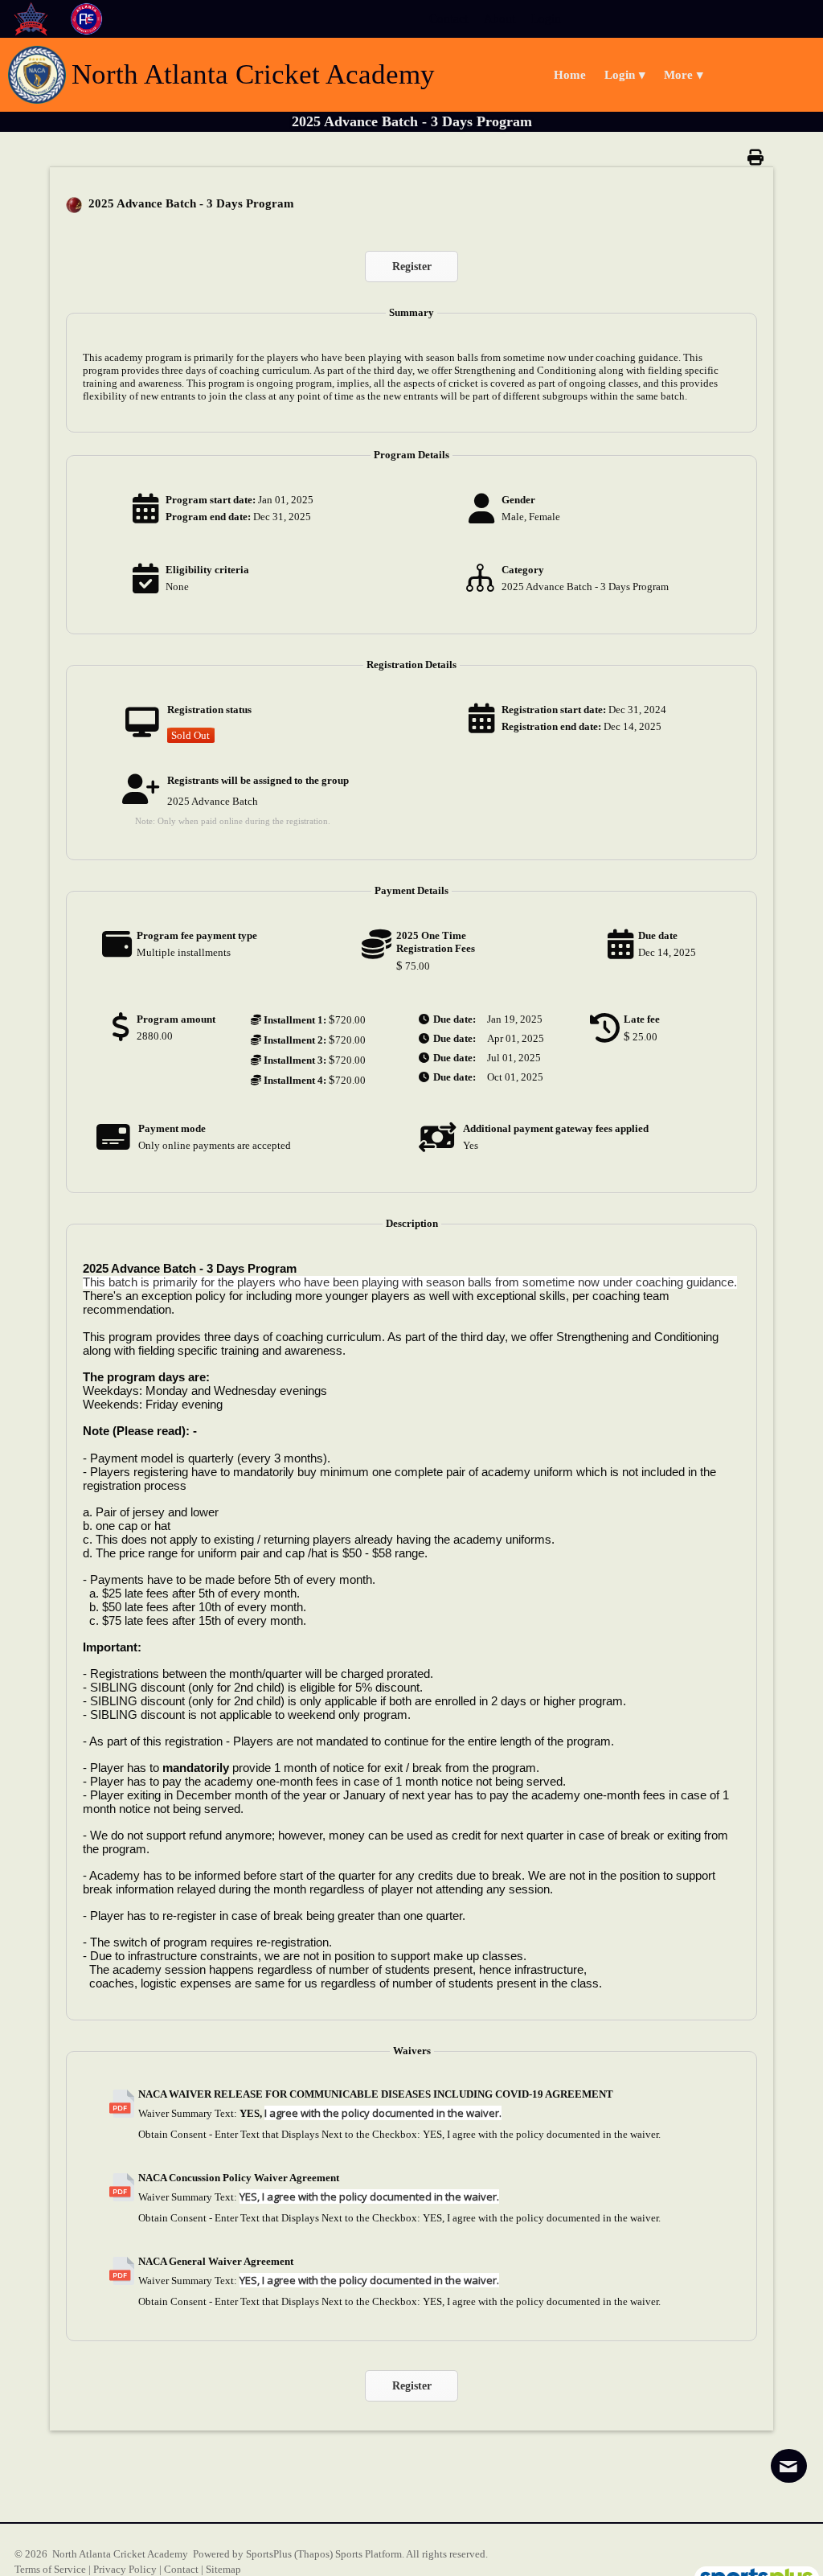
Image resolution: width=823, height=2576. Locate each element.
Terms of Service (50, 2569)
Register (412, 267)
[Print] (760, 157)
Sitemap (223, 2569)
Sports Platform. (370, 2554)
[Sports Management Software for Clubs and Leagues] (750, 2569)
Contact (181, 2569)
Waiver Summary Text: (188, 2113)
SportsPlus (269, 2554)
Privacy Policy (125, 2569)
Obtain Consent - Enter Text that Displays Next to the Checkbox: (279, 2134)
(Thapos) (313, 2554)
